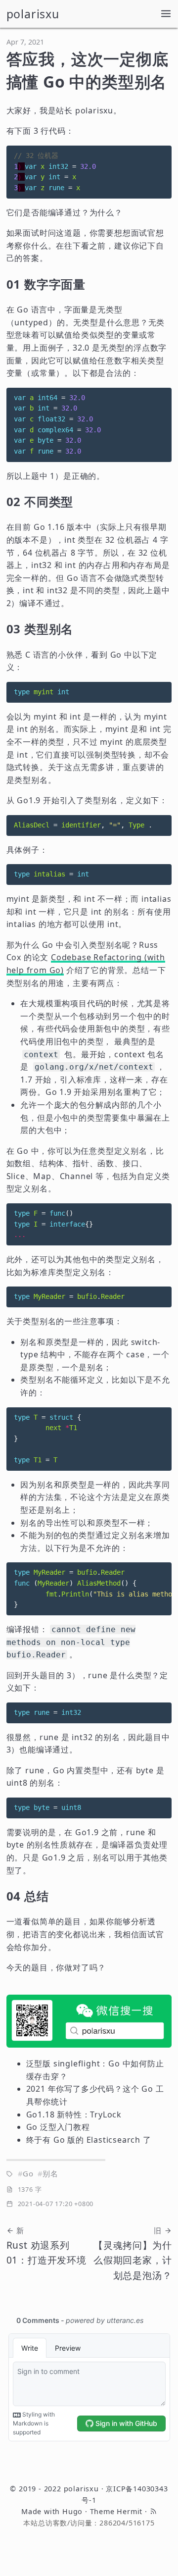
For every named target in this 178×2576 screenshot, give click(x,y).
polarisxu (33, 14)
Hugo (72, 2511)
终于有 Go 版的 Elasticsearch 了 (89, 2140)
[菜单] (166, 14)
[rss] (153, 2511)
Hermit (130, 2511)
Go (28, 2173)
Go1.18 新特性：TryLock (74, 2114)
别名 (50, 2173)
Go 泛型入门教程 (58, 2127)
